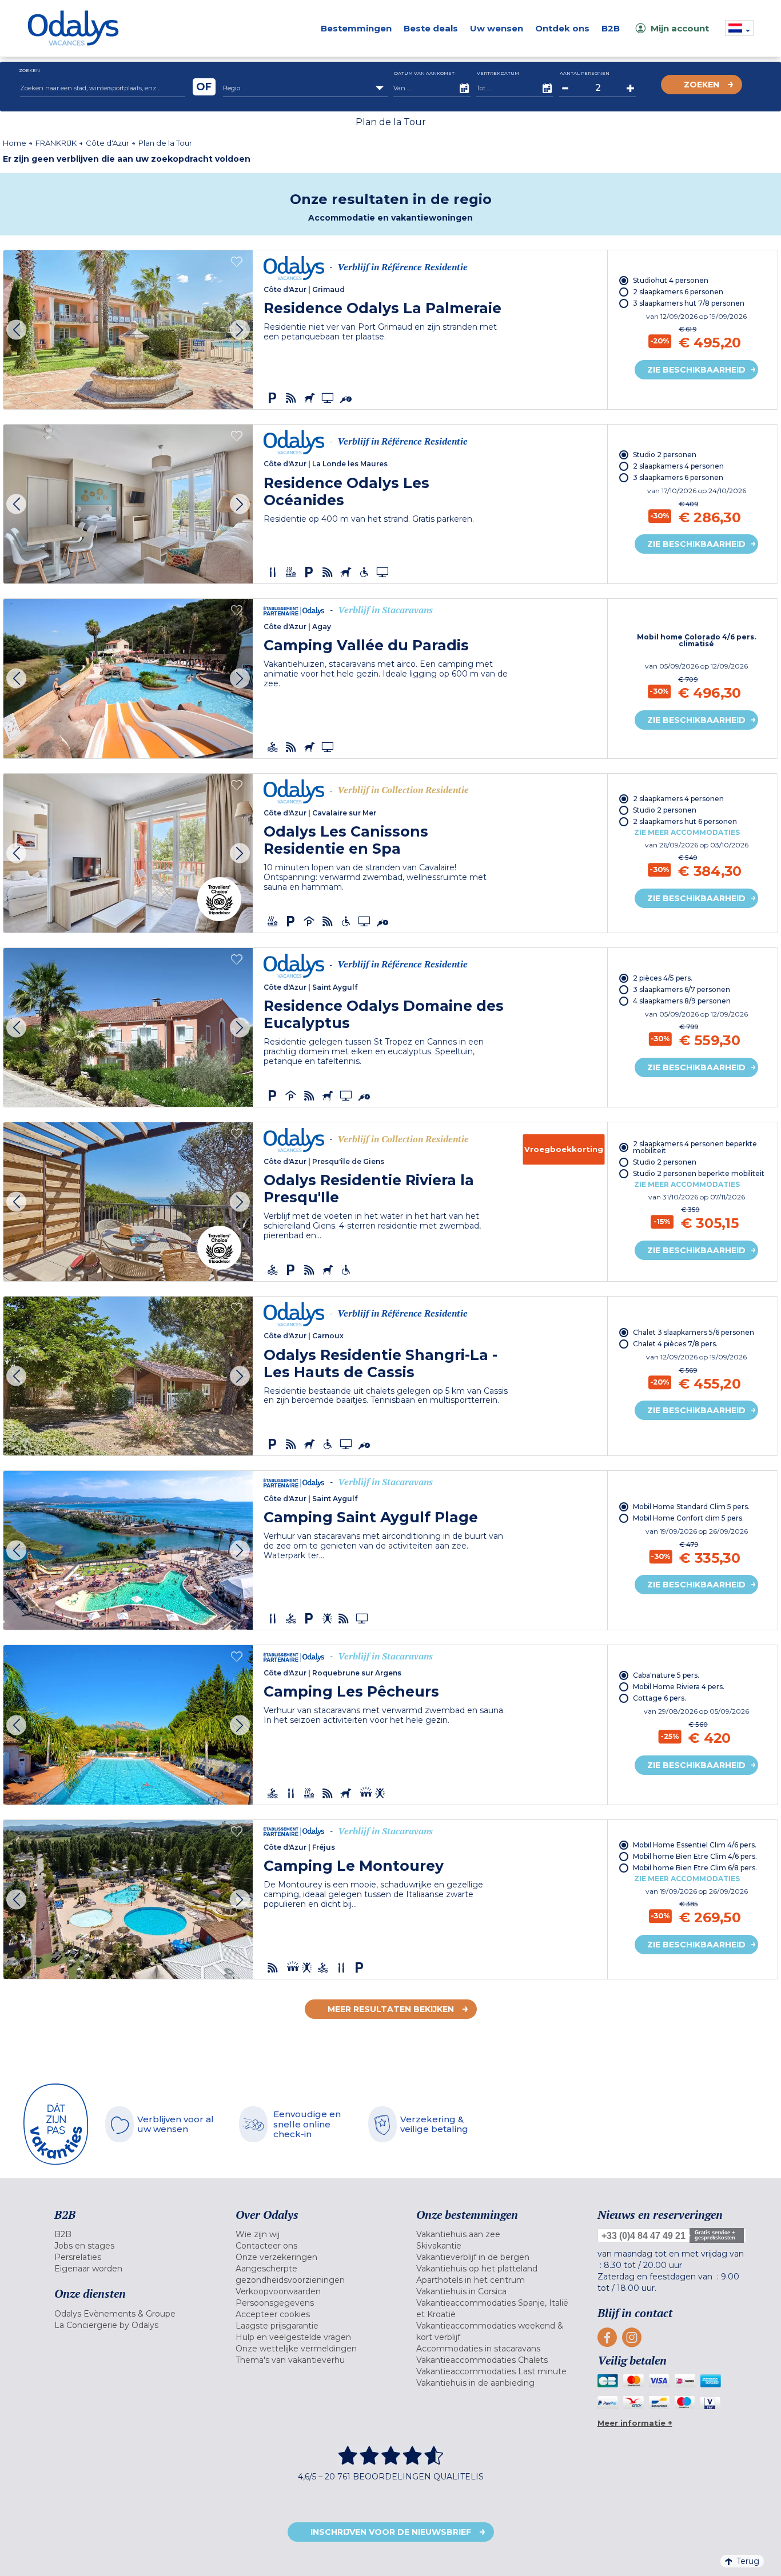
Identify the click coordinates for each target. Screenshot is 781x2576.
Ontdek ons (562, 28)
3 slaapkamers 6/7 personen (682, 989)
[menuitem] (131, 2234)
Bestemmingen (356, 28)
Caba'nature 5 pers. (666, 1675)
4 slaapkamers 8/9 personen (682, 1001)
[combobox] (306, 88)
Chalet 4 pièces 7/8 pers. (675, 1344)
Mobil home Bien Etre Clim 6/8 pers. (695, 1868)
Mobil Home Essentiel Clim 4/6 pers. (695, 1845)
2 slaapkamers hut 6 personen (685, 821)
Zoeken (702, 85)
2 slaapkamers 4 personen (678, 466)
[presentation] (16, 330)
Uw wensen (497, 28)
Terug (748, 2561)
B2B (611, 28)
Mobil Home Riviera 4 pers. (679, 1687)
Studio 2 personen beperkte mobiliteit (699, 1173)
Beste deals (431, 28)
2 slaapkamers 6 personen (678, 292)
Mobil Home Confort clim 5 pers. (688, 1518)
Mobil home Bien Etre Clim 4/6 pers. (695, 1856)
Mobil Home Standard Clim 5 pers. (691, 1507)
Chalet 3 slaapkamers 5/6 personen (694, 1332)
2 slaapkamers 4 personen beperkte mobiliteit (695, 1147)
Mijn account (680, 28)
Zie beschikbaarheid (696, 370)
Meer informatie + (635, 2423)
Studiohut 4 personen (671, 280)
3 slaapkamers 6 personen (678, 477)
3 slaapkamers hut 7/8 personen (689, 303)
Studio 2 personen (665, 455)
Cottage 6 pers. (660, 1698)
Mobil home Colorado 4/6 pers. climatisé (696, 641)
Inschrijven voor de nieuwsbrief (391, 2532)
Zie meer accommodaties (687, 832)
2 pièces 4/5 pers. (663, 978)
